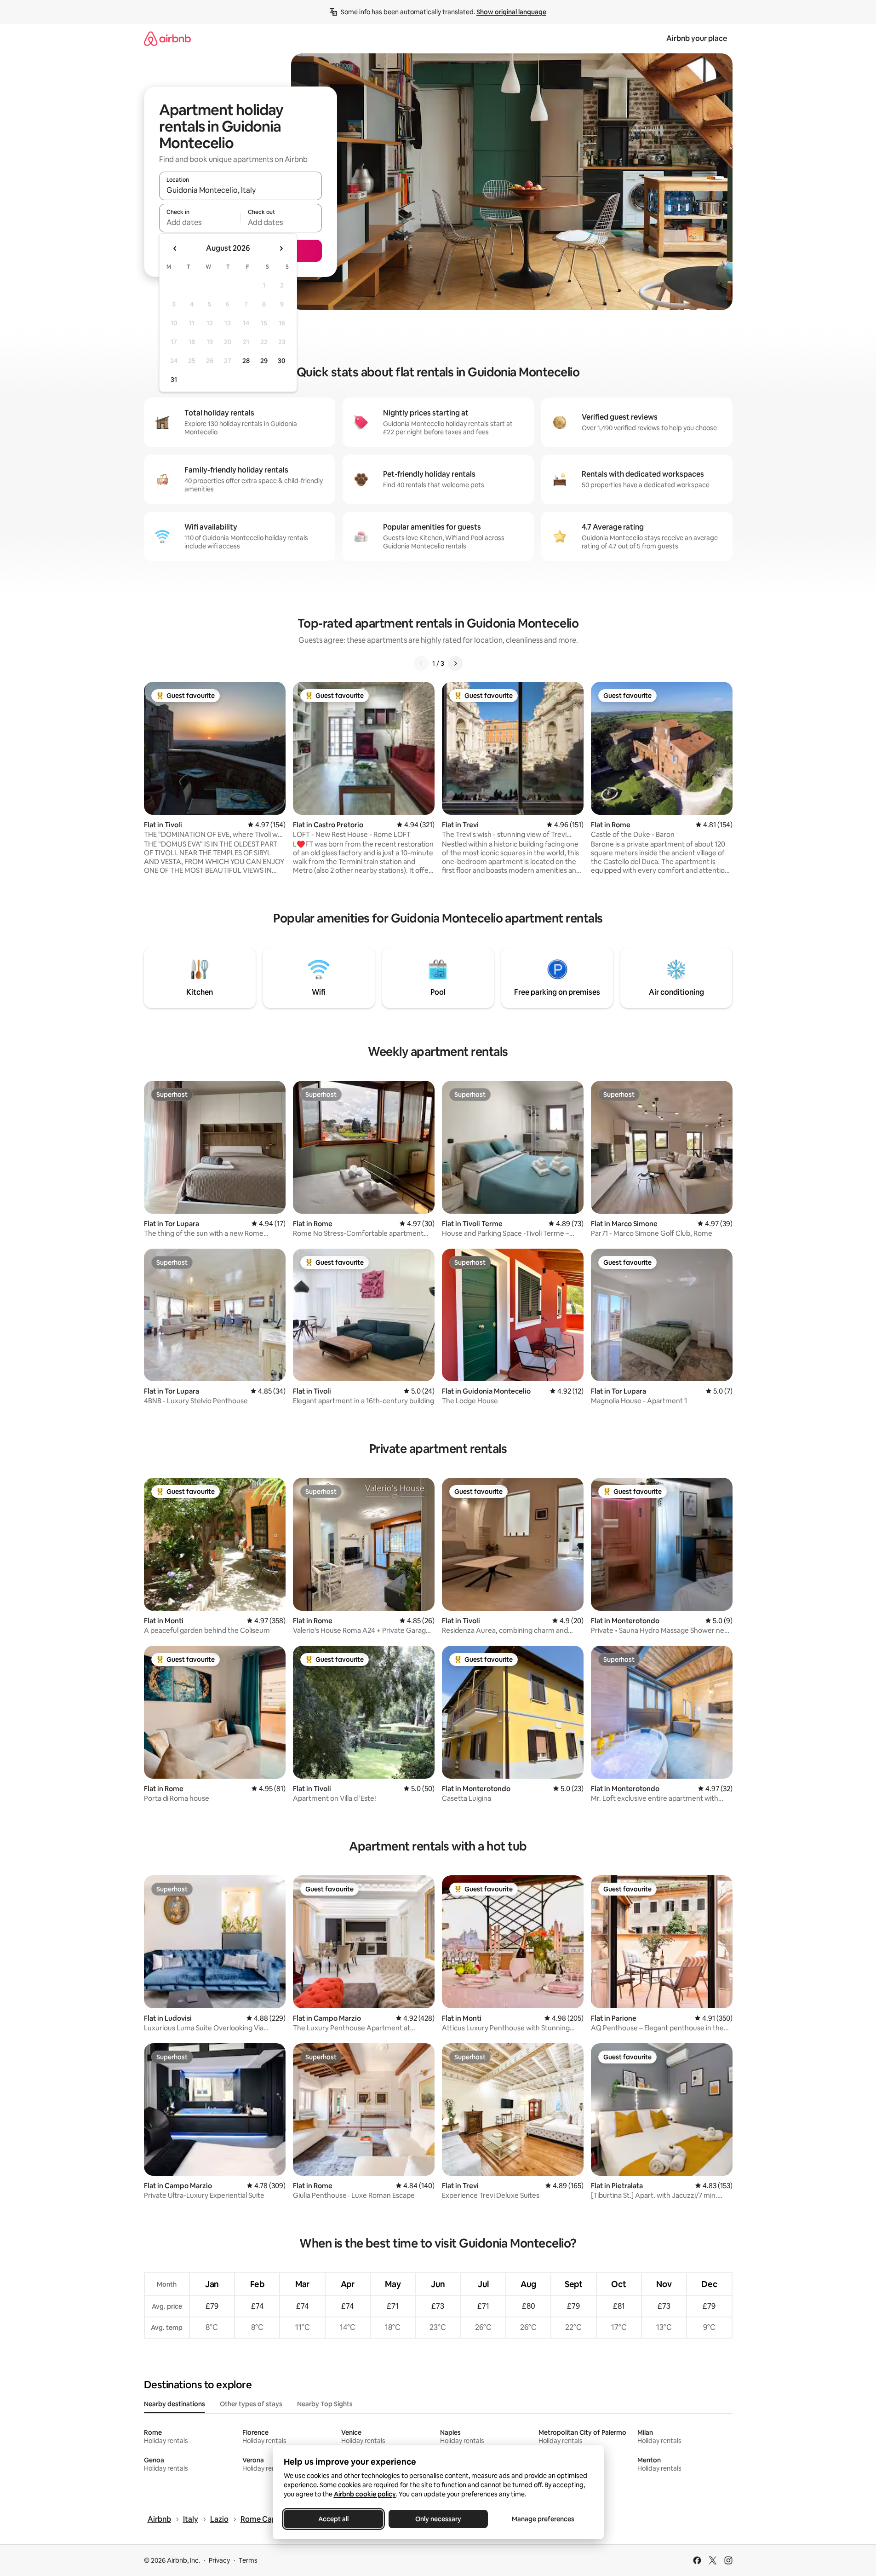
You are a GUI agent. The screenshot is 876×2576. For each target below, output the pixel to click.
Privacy (219, 2560)
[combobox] (240, 190)
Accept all (333, 2519)
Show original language (511, 12)
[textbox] (200, 222)
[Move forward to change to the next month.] (281, 248)
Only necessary (438, 2519)
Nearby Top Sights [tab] (325, 2404)
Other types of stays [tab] (251, 2404)
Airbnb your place (697, 38)
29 (264, 361)
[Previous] (421, 663)
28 (246, 361)
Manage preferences (543, 2519)
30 (282, 361)
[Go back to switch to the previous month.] (175, 248)
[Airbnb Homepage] (167, 38)
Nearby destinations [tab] (175, 2404)
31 (174, 380)
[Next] (455, 663)
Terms (248, 2560)
